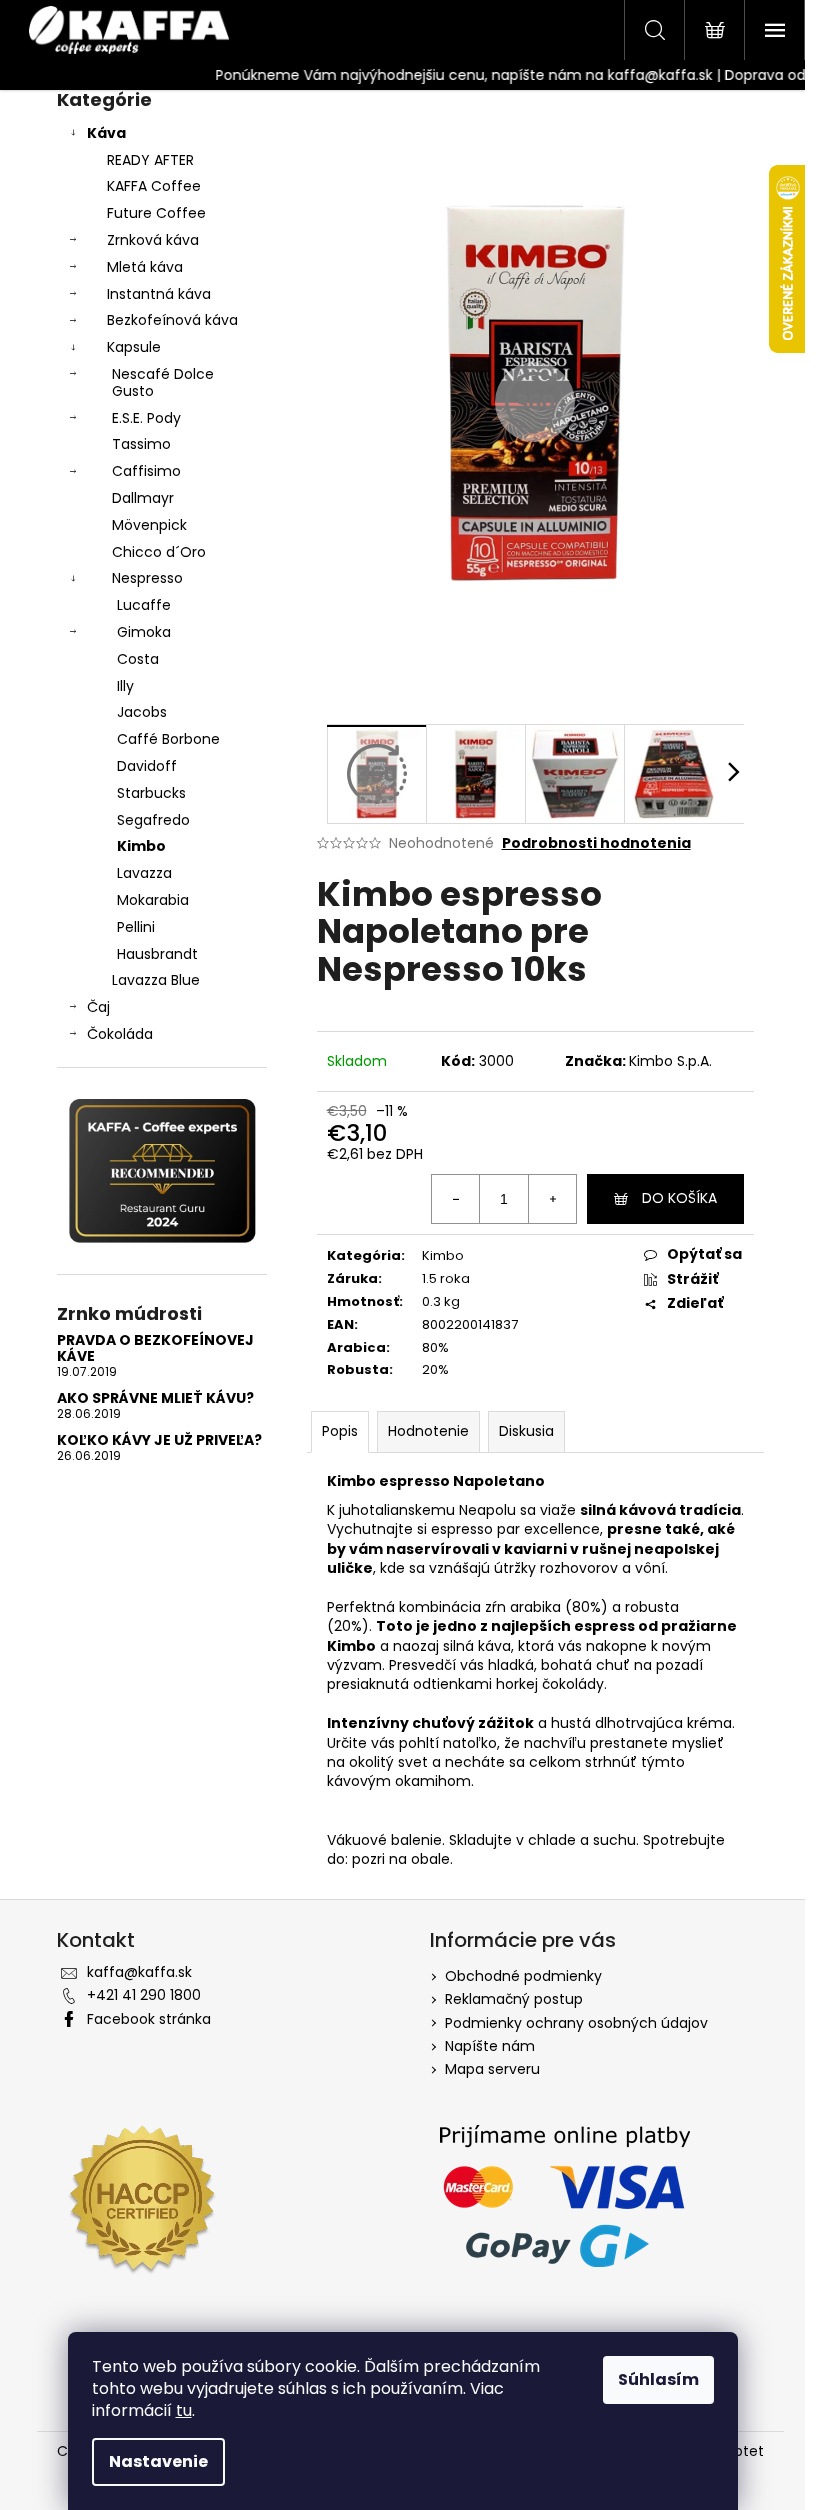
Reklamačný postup (514, 1999)
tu (184, 2410)
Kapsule (134, 347)
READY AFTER (150, 160)
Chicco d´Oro (159, 552)
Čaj (98, 1007)
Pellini (136, 927)
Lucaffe (144, 605)
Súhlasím (658, 2379)
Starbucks (151, 793)
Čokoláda (120, 1034)
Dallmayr (143, 498)
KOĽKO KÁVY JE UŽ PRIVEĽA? (159, 1440)
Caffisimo (146, 471)
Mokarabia (153, 900)
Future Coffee (156, 213)
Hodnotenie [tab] (428, 1431)
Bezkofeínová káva (172, 320)
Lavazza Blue (156, 980)
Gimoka (144, 632)
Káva (106, 133)
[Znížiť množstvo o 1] (456, 1199)
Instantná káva (159, 294)
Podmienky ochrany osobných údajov (576, 2023)
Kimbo (141, 846)
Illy (125, 686)
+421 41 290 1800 (144, 1995)
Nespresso (147, 578)
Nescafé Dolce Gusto (163, 382)
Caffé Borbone (168, 739)
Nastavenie (158, 2461)
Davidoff (147, 766)
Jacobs (142, 712)
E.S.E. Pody (146, 418)
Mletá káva (145, 267)
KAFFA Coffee (154, 186)
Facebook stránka (149, 2019)
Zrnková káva (153, 240)
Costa (138, 659)
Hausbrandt (157, 954)
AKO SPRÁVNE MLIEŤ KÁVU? (155, 1398)
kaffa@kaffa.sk (139, 1972)
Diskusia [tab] (526, 1431)
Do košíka (679, 1198)
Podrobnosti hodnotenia (596, 843)
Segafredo (153, 820)
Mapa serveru (492, 2069)
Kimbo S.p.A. (670, 1061)
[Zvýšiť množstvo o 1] (552, 1199)
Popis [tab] (340, 1431)
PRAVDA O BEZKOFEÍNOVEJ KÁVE (155, 1348)
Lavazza (144, 873)
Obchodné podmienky (523, 1976)
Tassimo (141, 444)
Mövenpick (149, 525)
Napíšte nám (490, 2046)
